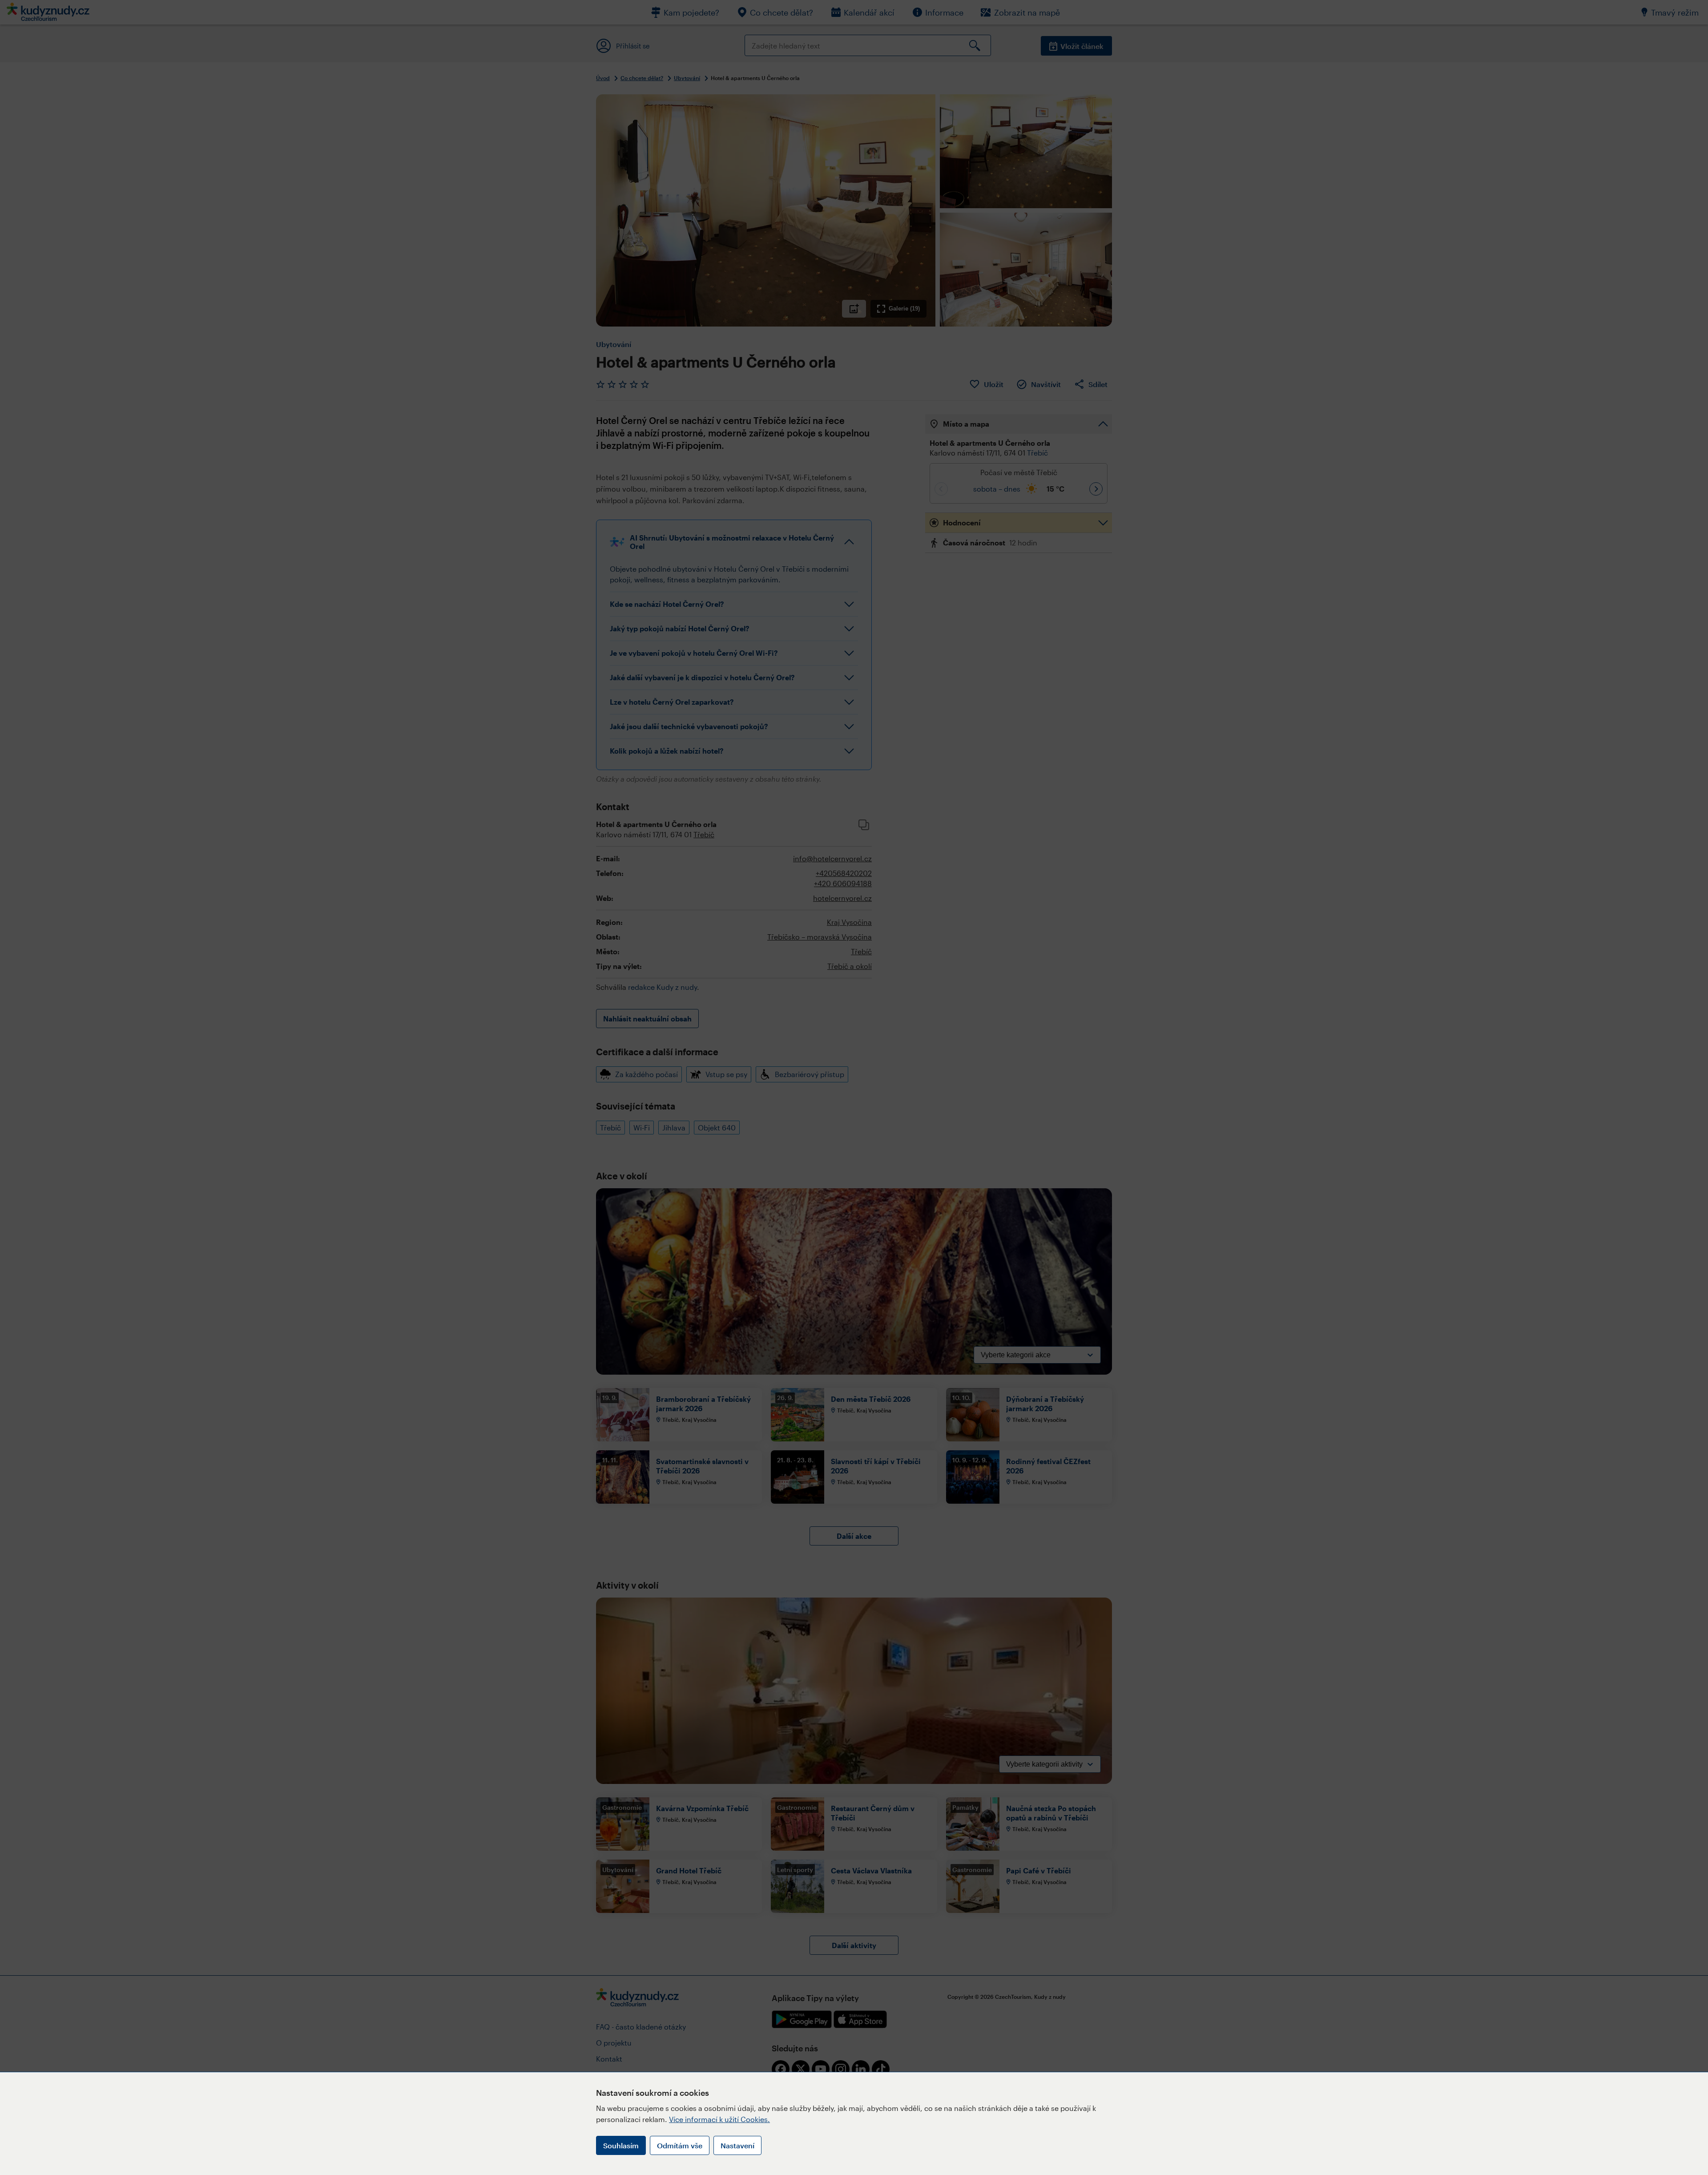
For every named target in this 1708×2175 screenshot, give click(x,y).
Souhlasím (621, 2145)
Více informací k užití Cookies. (719, 2119)
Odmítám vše (680, 2145)
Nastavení (737, 2145)
